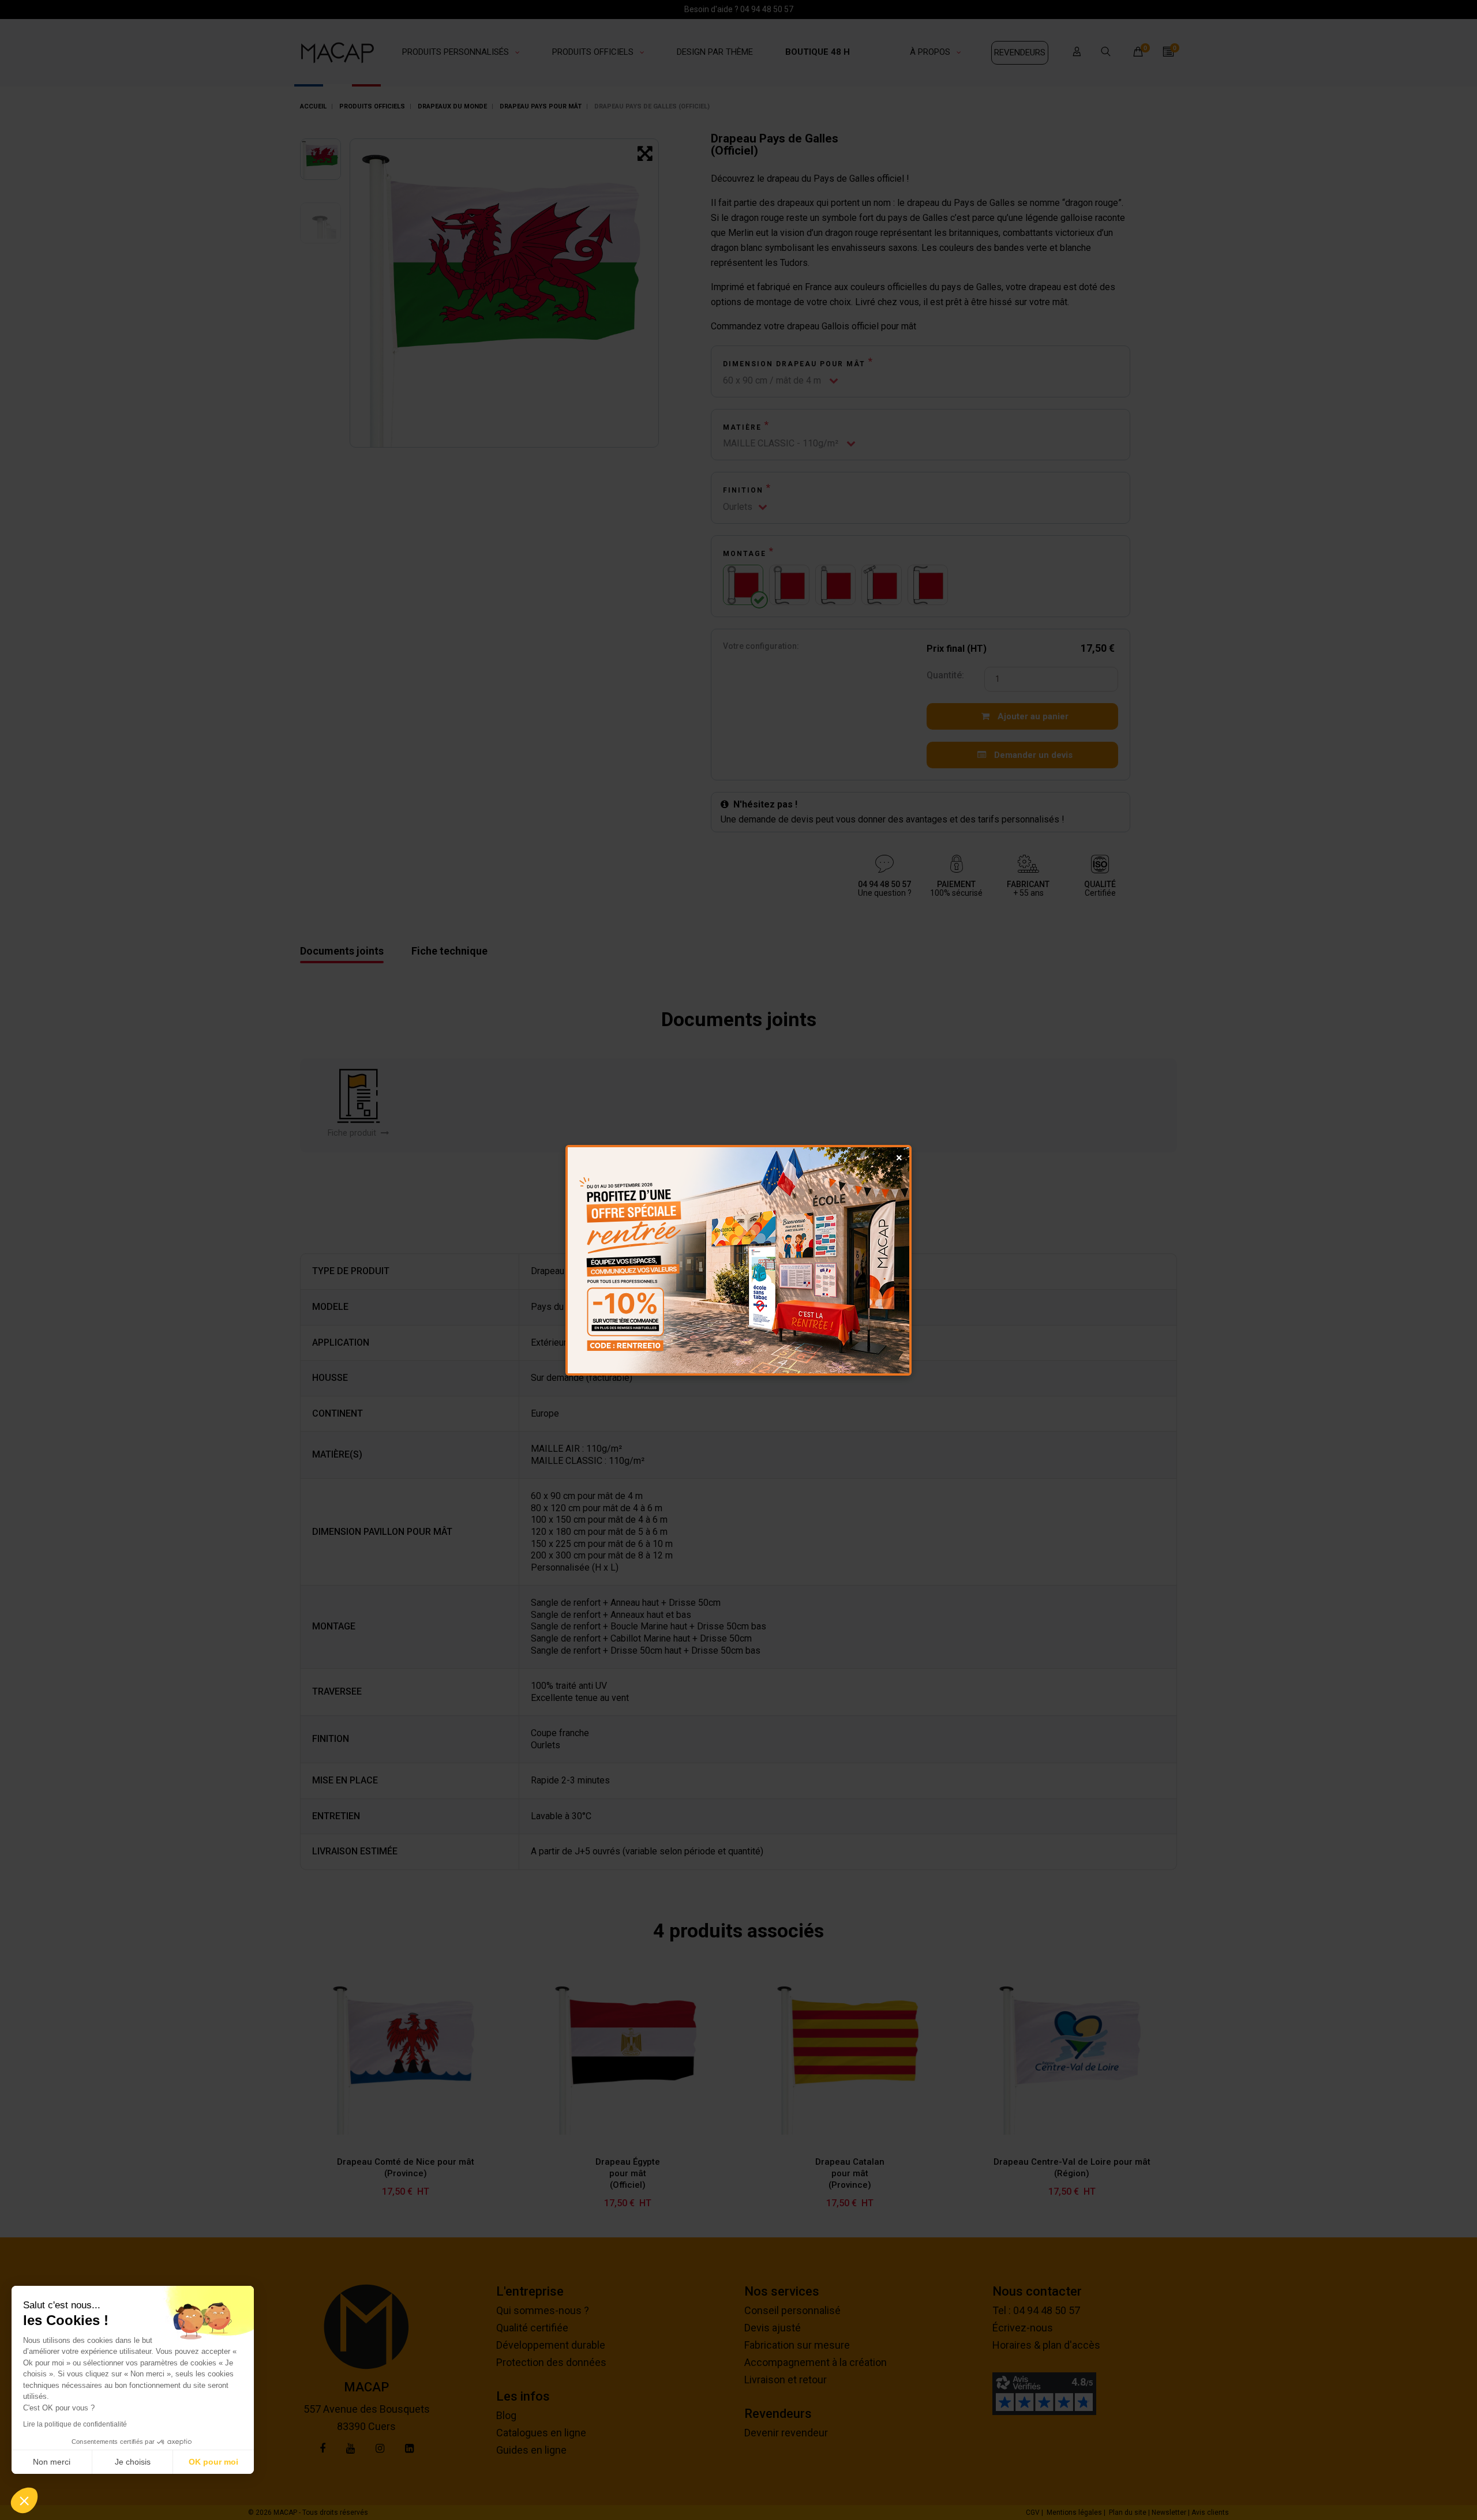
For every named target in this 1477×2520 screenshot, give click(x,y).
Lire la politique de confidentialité (75, 2424)
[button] (24, 2500)
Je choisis (133, 2462)
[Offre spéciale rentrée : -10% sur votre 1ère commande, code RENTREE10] (738, 1260)
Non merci (52, 2462)
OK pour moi (213, 2462)
